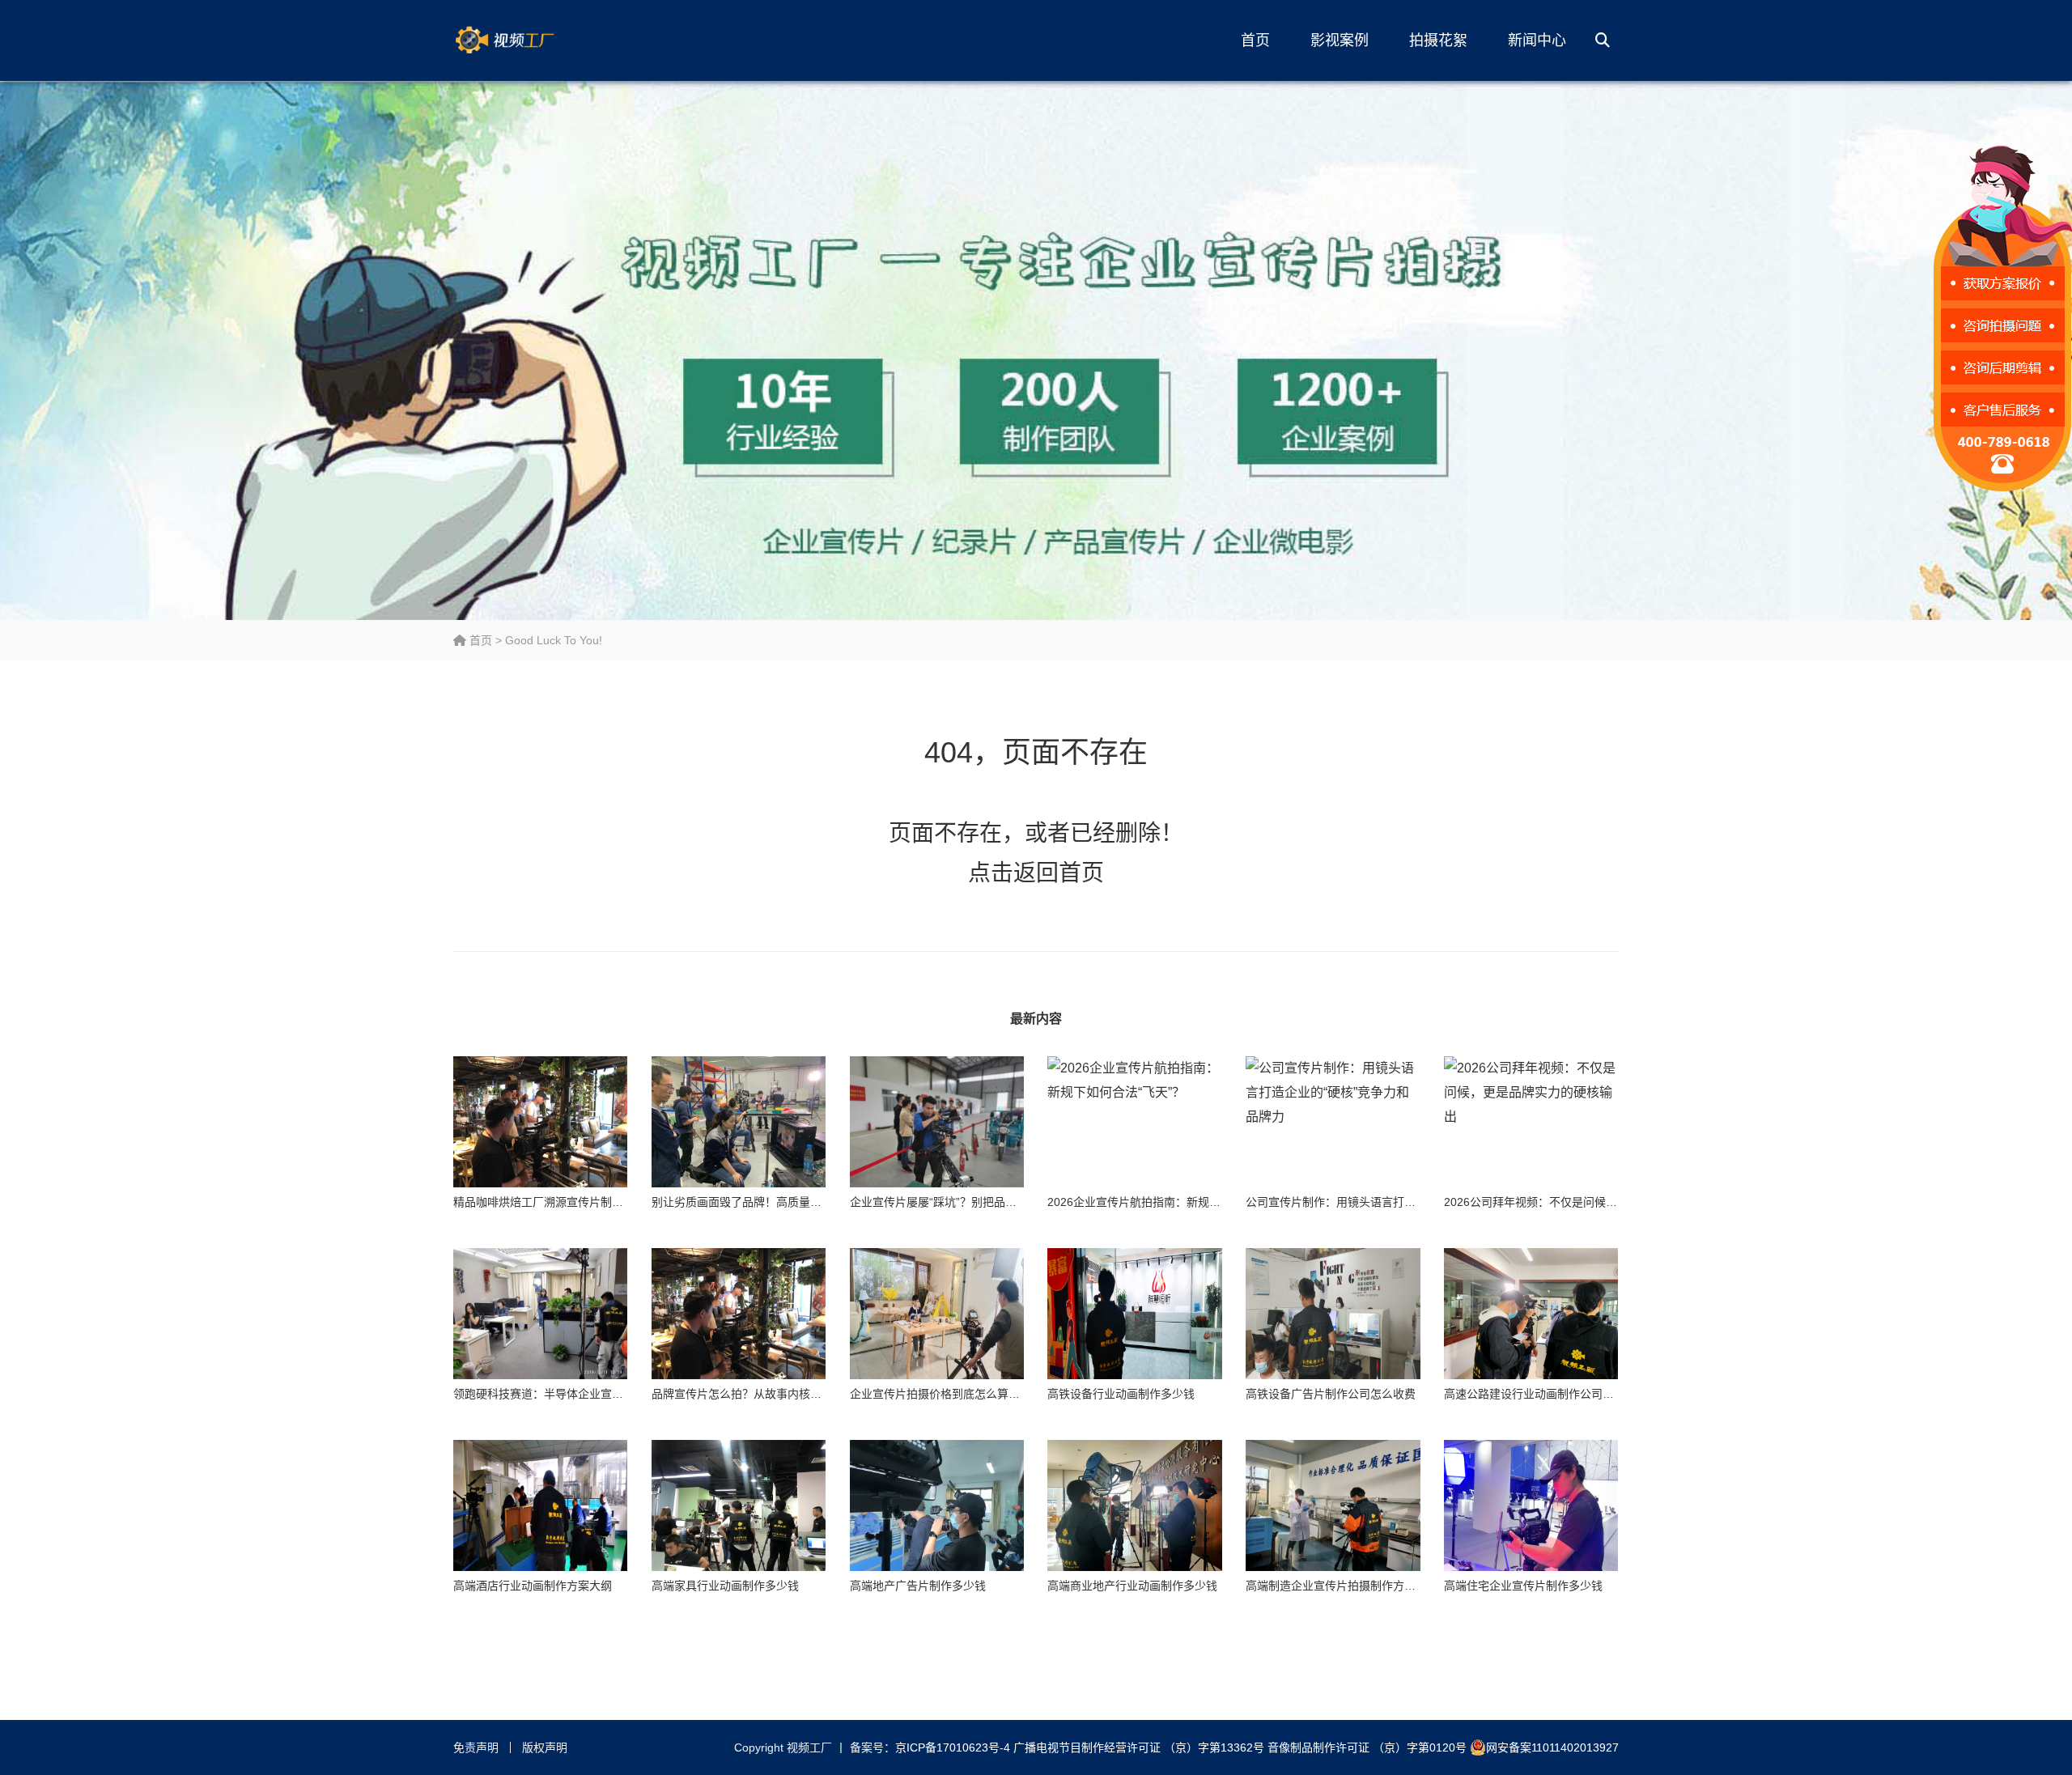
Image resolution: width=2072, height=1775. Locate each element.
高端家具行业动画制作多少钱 (725, 1586)
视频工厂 (530, 40)
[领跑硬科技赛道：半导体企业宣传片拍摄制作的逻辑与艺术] (540, 1314)
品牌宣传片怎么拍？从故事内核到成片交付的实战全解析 (793, 1394)
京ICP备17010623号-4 (953, 1747)
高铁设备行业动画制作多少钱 (1121, 1394)
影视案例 (1340, 40)
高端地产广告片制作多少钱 (918, 1586)
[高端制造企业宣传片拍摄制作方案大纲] (1333, 1505)
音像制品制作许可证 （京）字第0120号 (1367, 1747)
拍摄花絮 (1438, 40)
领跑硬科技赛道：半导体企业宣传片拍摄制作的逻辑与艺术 (601, 1394)
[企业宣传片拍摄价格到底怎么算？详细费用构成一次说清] (937, 1314)
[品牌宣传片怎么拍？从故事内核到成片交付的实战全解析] (739, 1314)
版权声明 (545, 1747)
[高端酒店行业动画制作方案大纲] (540, 1505)
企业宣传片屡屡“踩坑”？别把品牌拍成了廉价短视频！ (984, 1202)
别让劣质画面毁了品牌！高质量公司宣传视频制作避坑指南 (799, 1202)
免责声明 (476, 1747)
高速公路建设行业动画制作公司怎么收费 (1546, 1394)
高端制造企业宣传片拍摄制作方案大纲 (1342, 1586)
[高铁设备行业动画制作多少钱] (1134, 1314)
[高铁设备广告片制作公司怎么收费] (1333, 1314)
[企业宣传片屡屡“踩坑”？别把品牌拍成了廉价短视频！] (937, 1122)
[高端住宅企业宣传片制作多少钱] (1531, 1505)
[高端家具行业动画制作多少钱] (739, 1505)
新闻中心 (1537, 40)
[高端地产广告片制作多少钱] (937, 1505)
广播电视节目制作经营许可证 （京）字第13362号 (1139, 1747)
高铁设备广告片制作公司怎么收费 (1331, 1394)
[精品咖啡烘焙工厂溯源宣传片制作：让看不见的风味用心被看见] (540, 1122)
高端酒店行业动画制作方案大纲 (533, 1586)
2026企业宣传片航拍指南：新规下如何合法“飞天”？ (1178, 1202)
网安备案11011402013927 (1552, 1747)
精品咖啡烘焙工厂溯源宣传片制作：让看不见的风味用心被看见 (612, 1202)
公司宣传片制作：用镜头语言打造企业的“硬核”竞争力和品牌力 (1403, 1202)
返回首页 (1059, 873)
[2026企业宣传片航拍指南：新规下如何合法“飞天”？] (1134, 1122)
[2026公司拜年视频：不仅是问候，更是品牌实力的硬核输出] (1531, 1122)
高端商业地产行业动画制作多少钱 (1132, 1586)
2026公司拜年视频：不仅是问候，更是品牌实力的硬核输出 (1593, 1202)
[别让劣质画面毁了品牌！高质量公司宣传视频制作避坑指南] (739, 1122)
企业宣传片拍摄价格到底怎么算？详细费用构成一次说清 (991, 1394)
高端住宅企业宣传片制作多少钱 (1523, 1586)
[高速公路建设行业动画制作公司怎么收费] (1531, 1314)
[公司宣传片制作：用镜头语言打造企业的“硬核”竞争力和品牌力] (1333, 1122)
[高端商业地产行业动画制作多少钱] (1134, 1505)
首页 (1255, 40)
